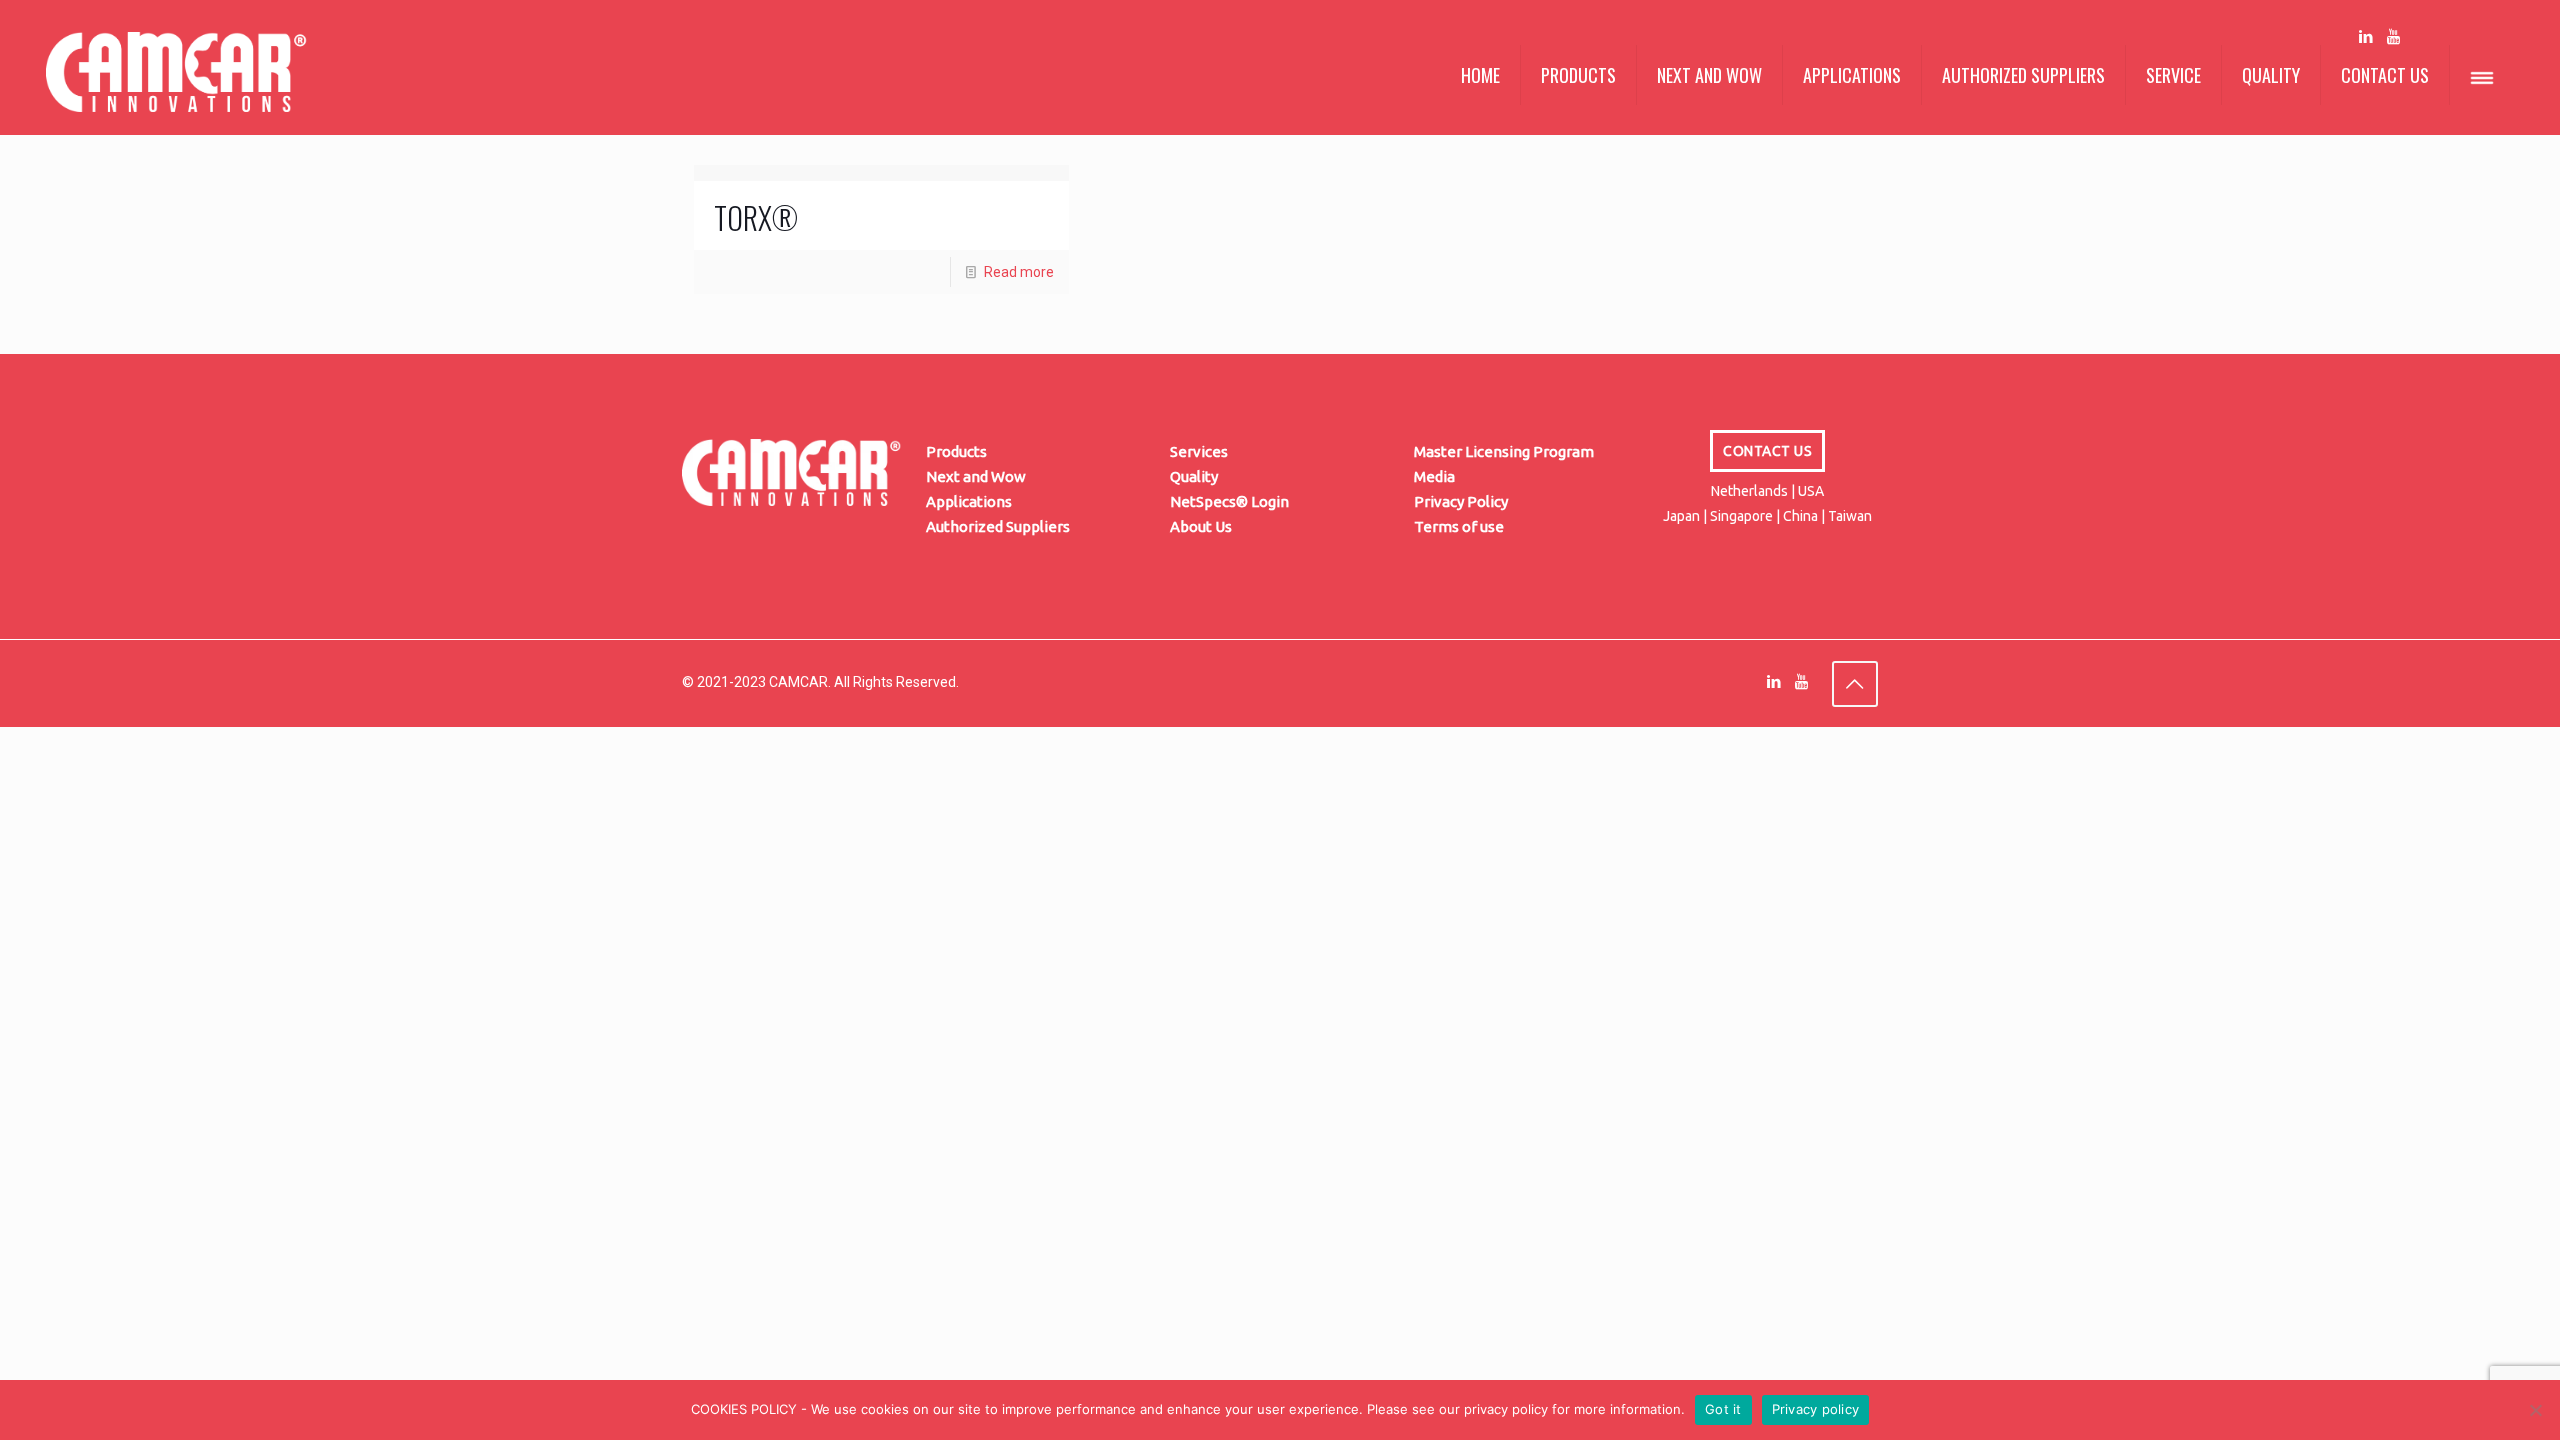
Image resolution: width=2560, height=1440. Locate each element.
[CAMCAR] (177, 90)
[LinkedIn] (2366, 37)
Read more (1019, 272)
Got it (1723, 1409)
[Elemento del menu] (2482, 79)
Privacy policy (1816, 1409)
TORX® (756, 217)
